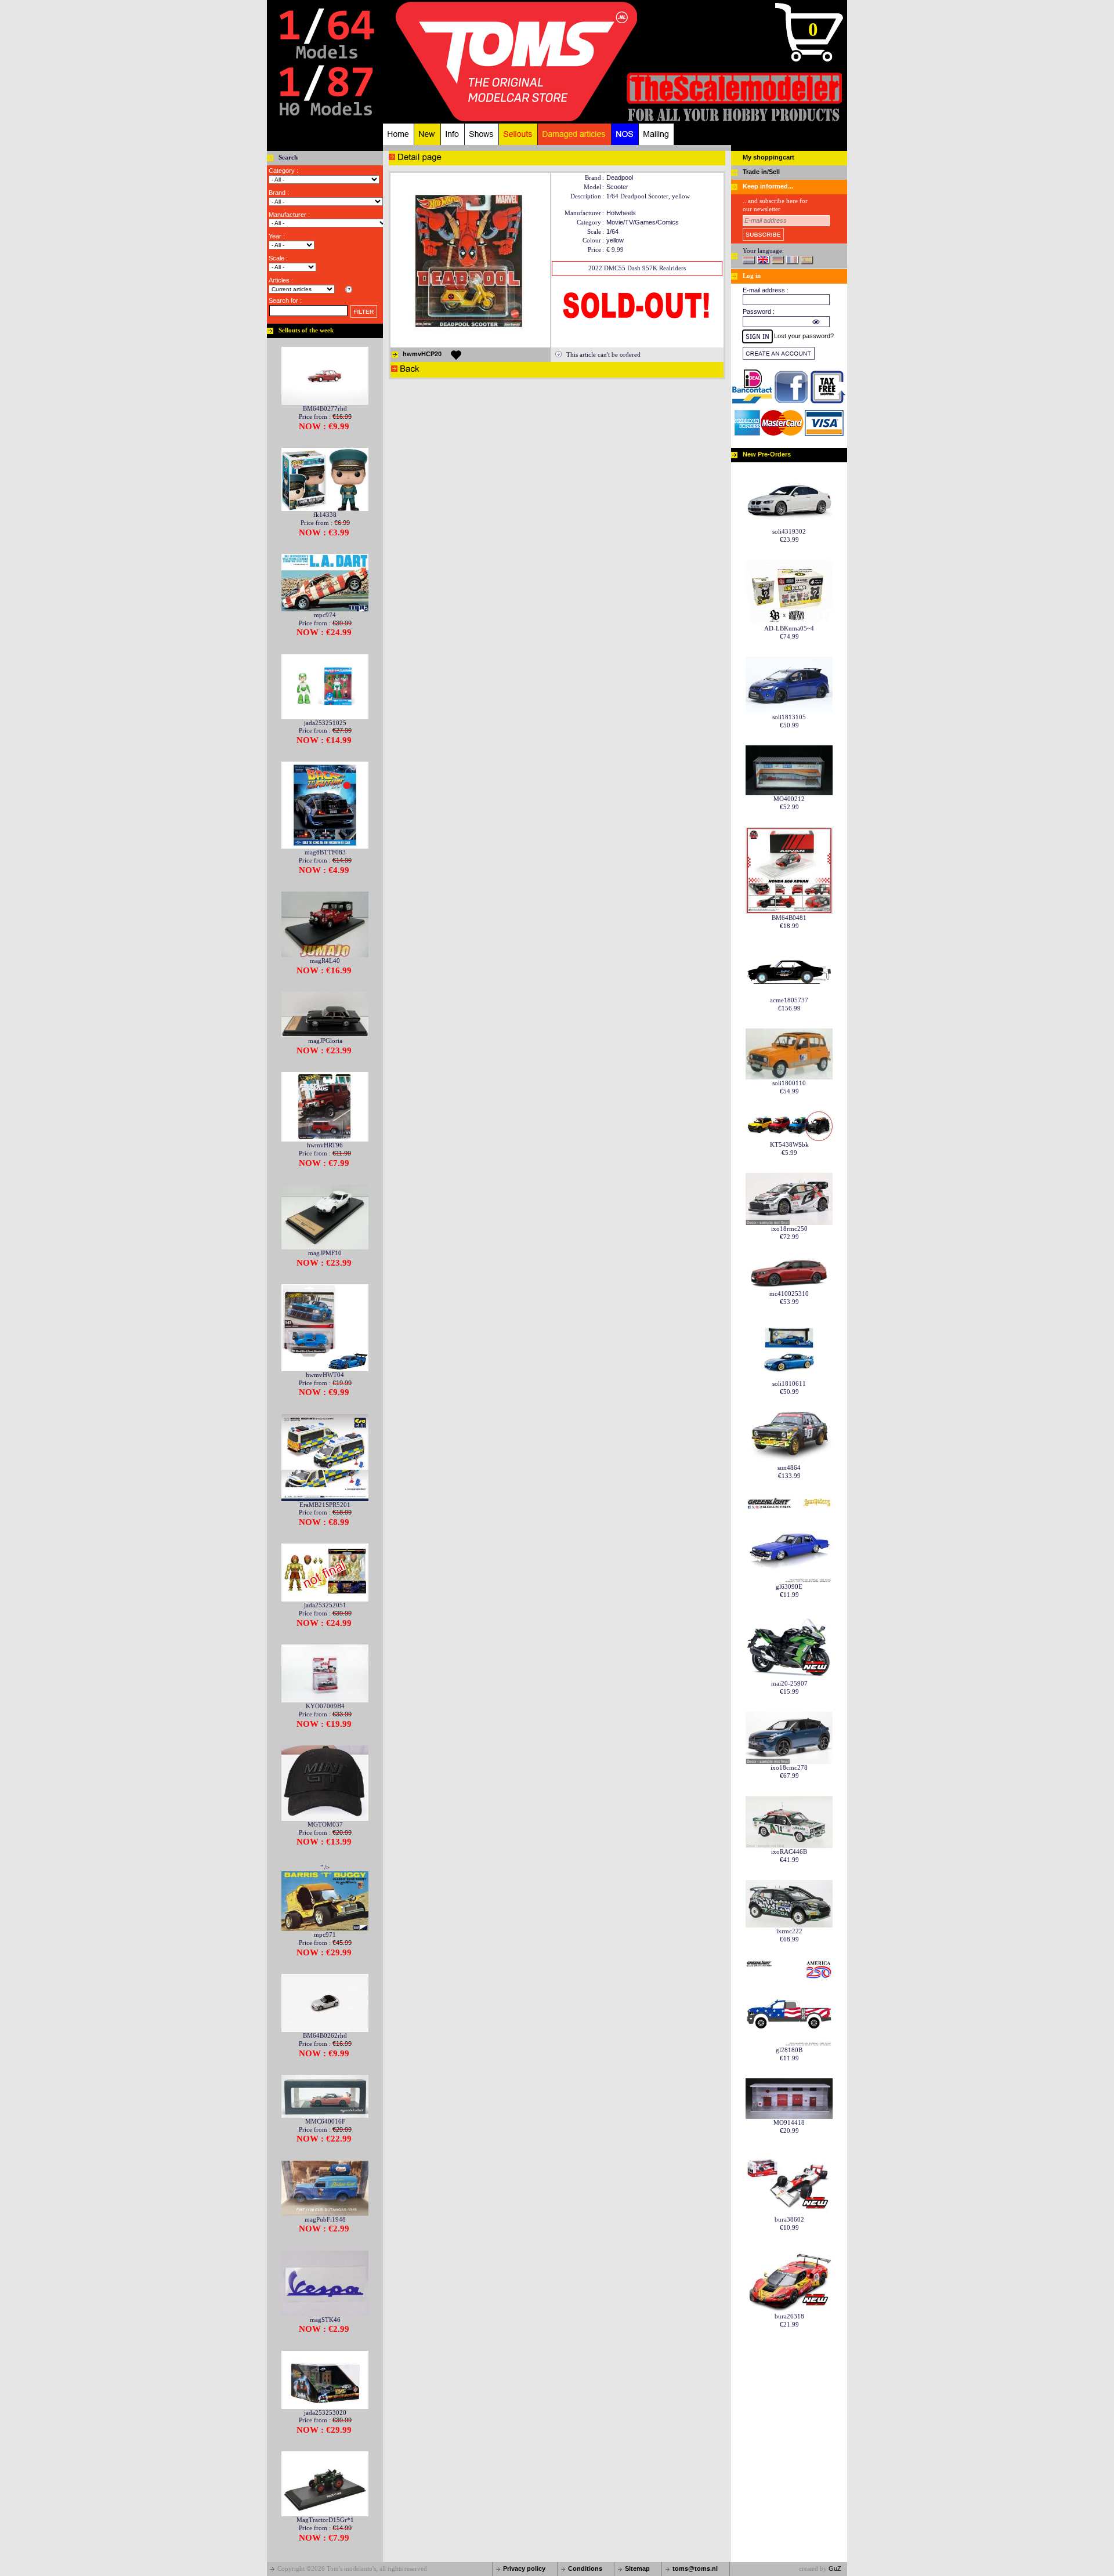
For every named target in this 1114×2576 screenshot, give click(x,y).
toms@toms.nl (695, 2568)
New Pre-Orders (767, 454)
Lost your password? (804, 336)
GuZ (835, 2568)
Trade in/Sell (761, 172)
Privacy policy (524, 2568)
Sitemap (637, 2568)
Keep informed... (768, 186)
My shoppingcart (768, 157)
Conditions (585, 2568)
